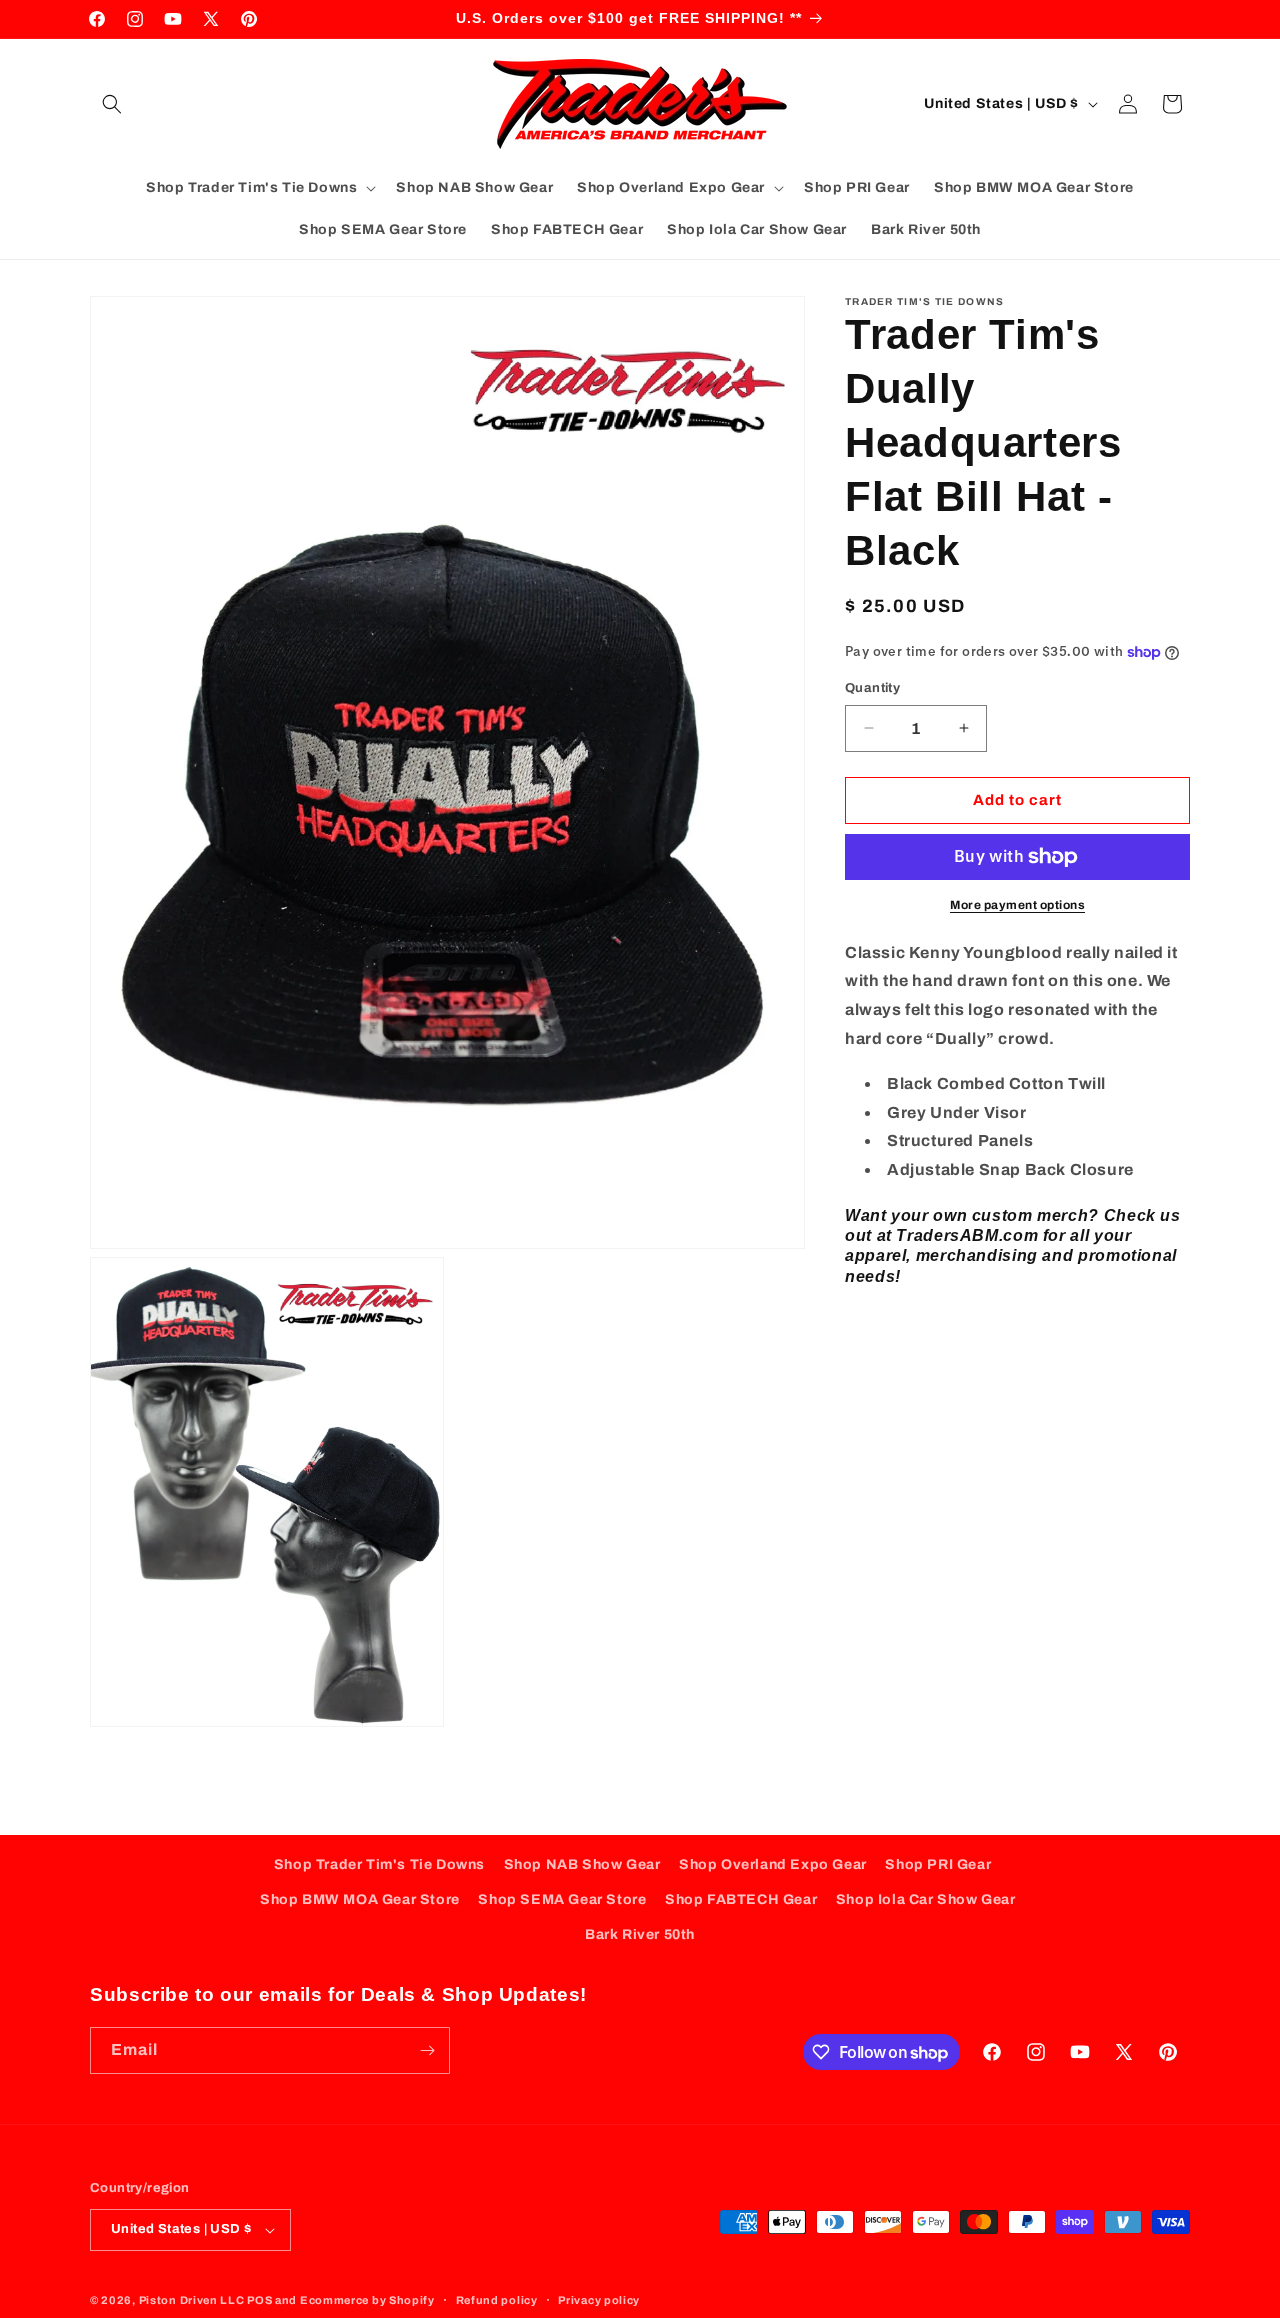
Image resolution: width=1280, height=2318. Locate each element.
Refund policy (497, 2299)
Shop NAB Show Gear (582, 1864)
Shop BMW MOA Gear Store (360, 1899)
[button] (112, 104)
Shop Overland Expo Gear (773, 1864)
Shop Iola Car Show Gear (926, 1899)
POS (259, 2300)
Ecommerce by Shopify (367, 2300)
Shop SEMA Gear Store (562, 1899)
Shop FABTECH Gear (741, 1899)
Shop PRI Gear (938, 1864)
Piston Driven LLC (192, 2300)
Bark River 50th (640, 1935)
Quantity (872, 688)
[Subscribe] (427, 2050)
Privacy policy (599, 2299)
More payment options (1017, 905)
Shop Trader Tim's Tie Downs (379, 1864)
